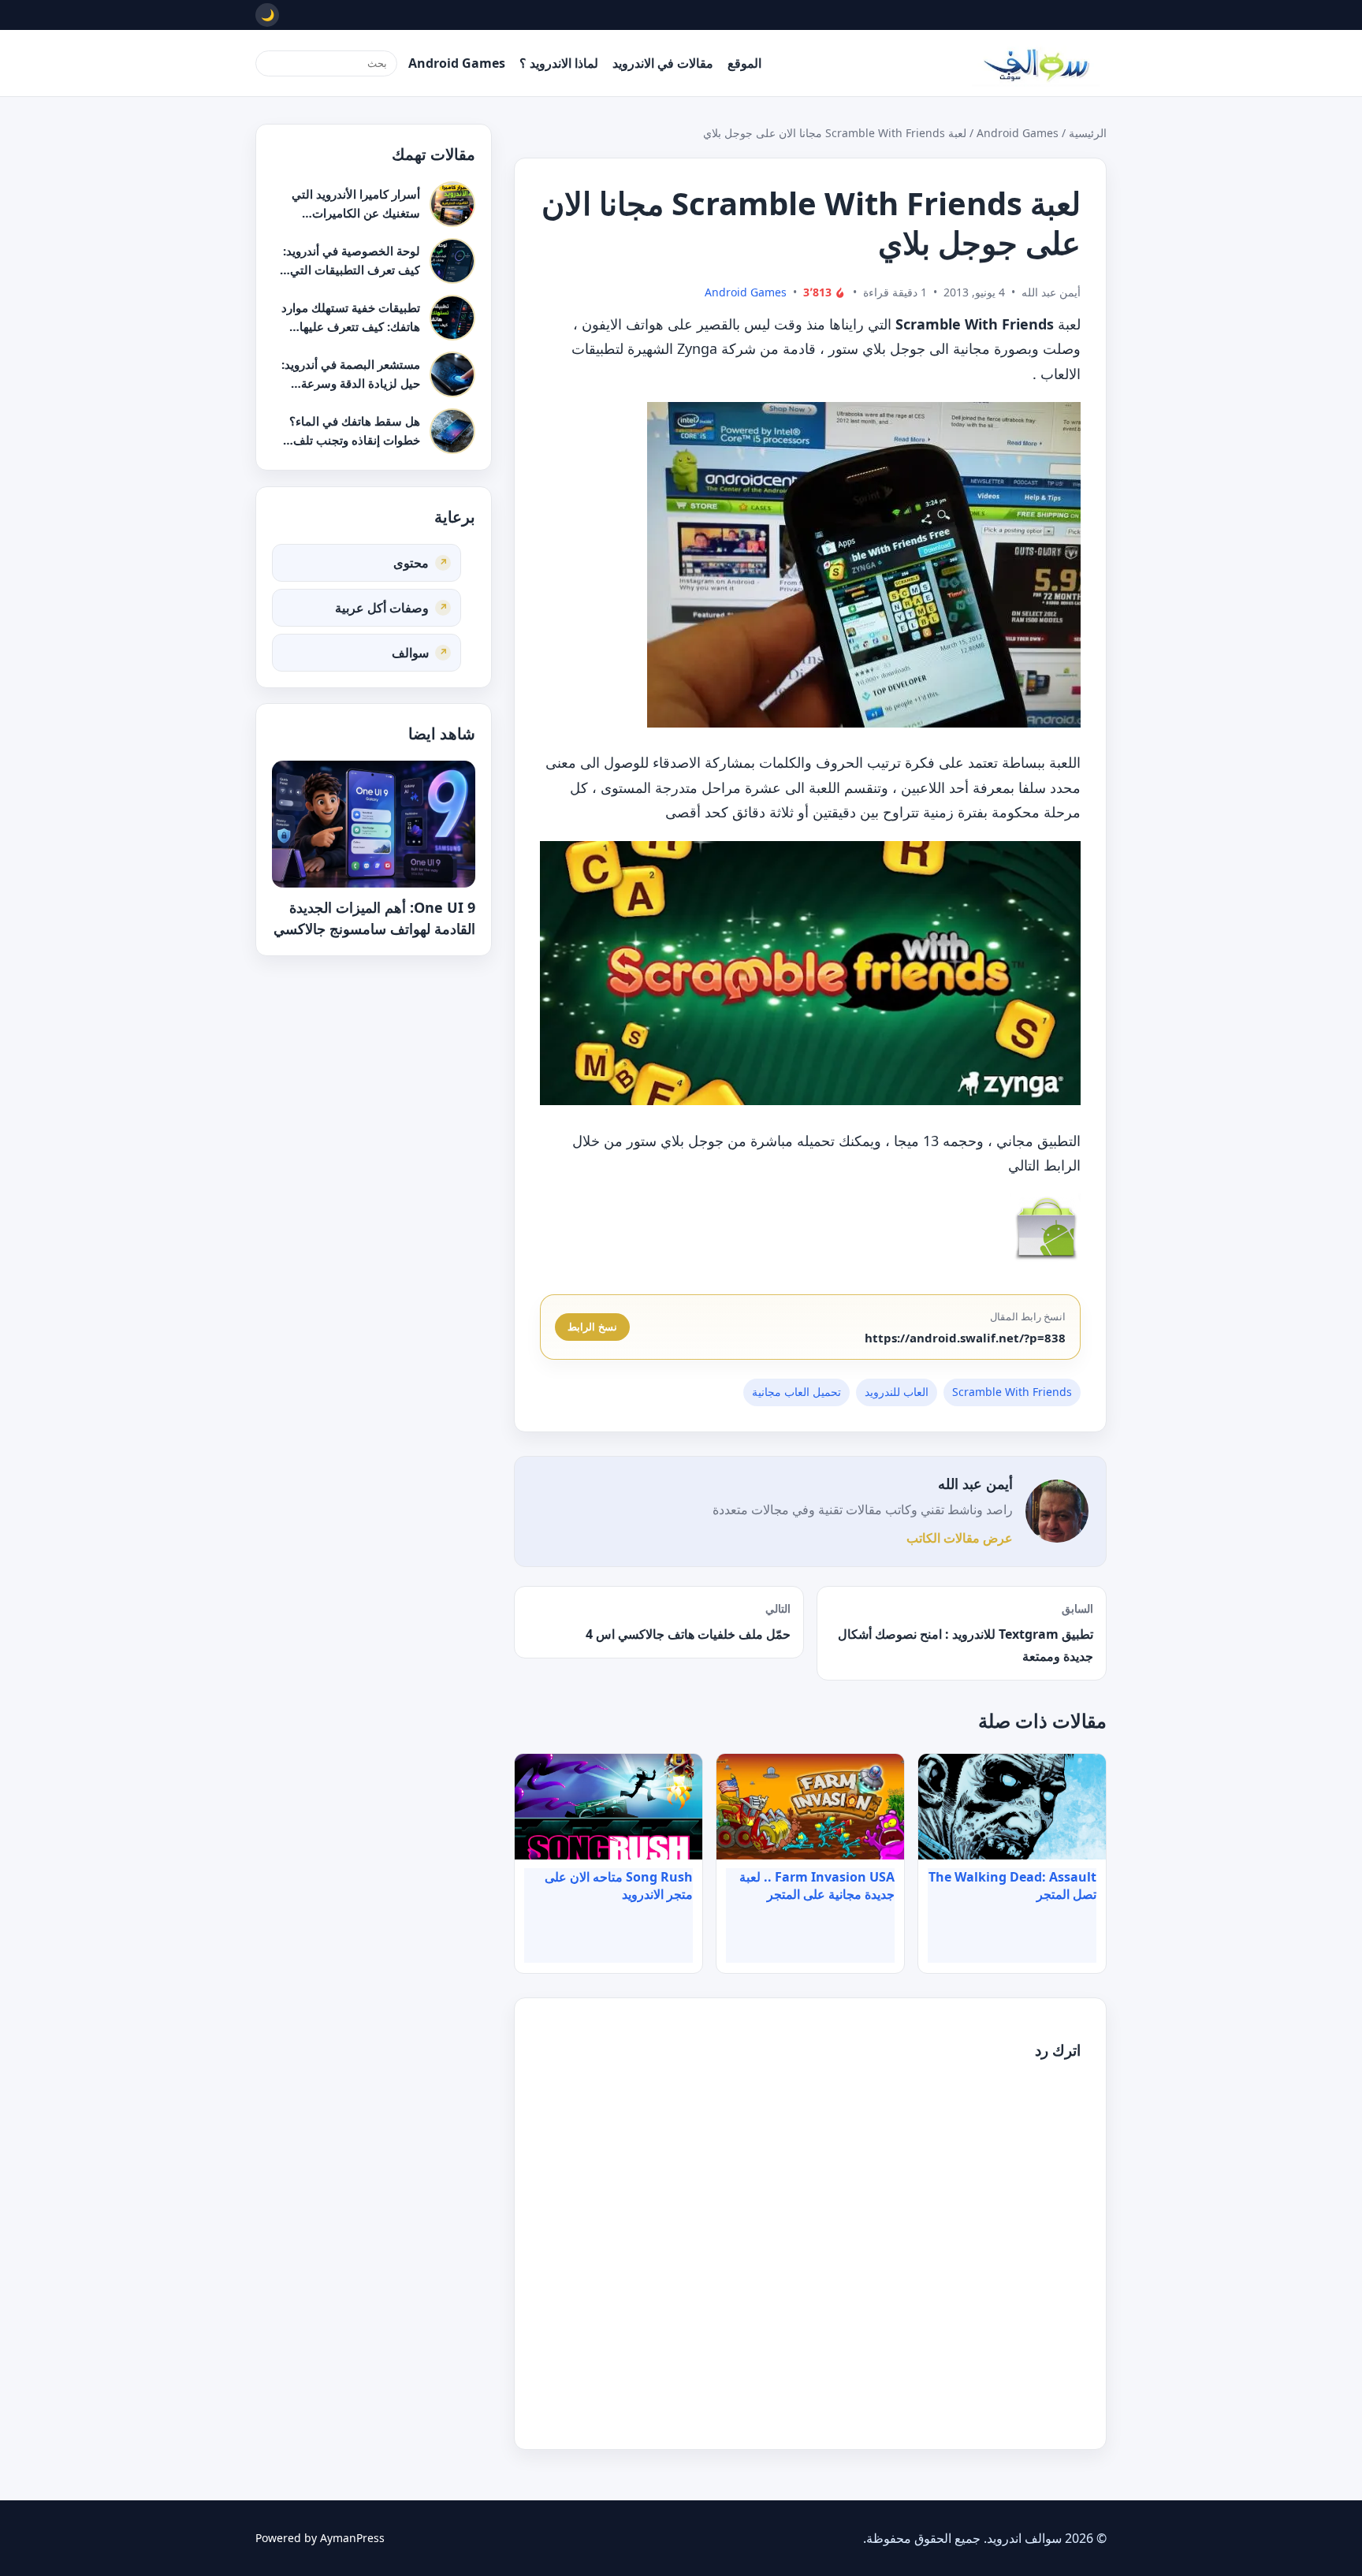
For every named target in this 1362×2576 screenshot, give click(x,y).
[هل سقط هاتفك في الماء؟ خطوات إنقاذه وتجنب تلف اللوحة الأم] (452, 431)
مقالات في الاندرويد (663, 63)
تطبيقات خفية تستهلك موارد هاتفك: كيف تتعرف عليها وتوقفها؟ (351, 326)
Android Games (457, 63)
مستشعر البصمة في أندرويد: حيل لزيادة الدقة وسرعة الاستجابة (351, 383)
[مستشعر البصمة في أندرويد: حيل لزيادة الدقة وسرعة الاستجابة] (452, 374)
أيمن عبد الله (975, 1483)
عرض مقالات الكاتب (960, 1538)
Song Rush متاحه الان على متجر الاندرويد (619, 1885)
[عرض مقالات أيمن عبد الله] (1057, 1511)
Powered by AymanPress (320, 2538)
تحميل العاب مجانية (796, 1392)
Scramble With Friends (1012, 1392)
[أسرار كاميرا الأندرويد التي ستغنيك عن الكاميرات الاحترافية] (452, 204)
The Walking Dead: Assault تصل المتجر (1012, 1885)
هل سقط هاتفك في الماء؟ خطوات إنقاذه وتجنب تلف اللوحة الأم (355, 439)
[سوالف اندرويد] (1036, 63)
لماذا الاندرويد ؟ (559, 63)
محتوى (411, 562)
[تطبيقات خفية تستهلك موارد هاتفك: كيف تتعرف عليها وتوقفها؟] (452, 318)
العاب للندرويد (897, 1392)
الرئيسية (1088, 133)
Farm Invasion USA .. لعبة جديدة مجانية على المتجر (817, 1885)
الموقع (744, 63)
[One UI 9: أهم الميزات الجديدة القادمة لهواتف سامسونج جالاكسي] (374, 824)
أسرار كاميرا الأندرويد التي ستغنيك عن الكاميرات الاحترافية (356, 212)
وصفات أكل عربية (382, 607)
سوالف (410, 652)
